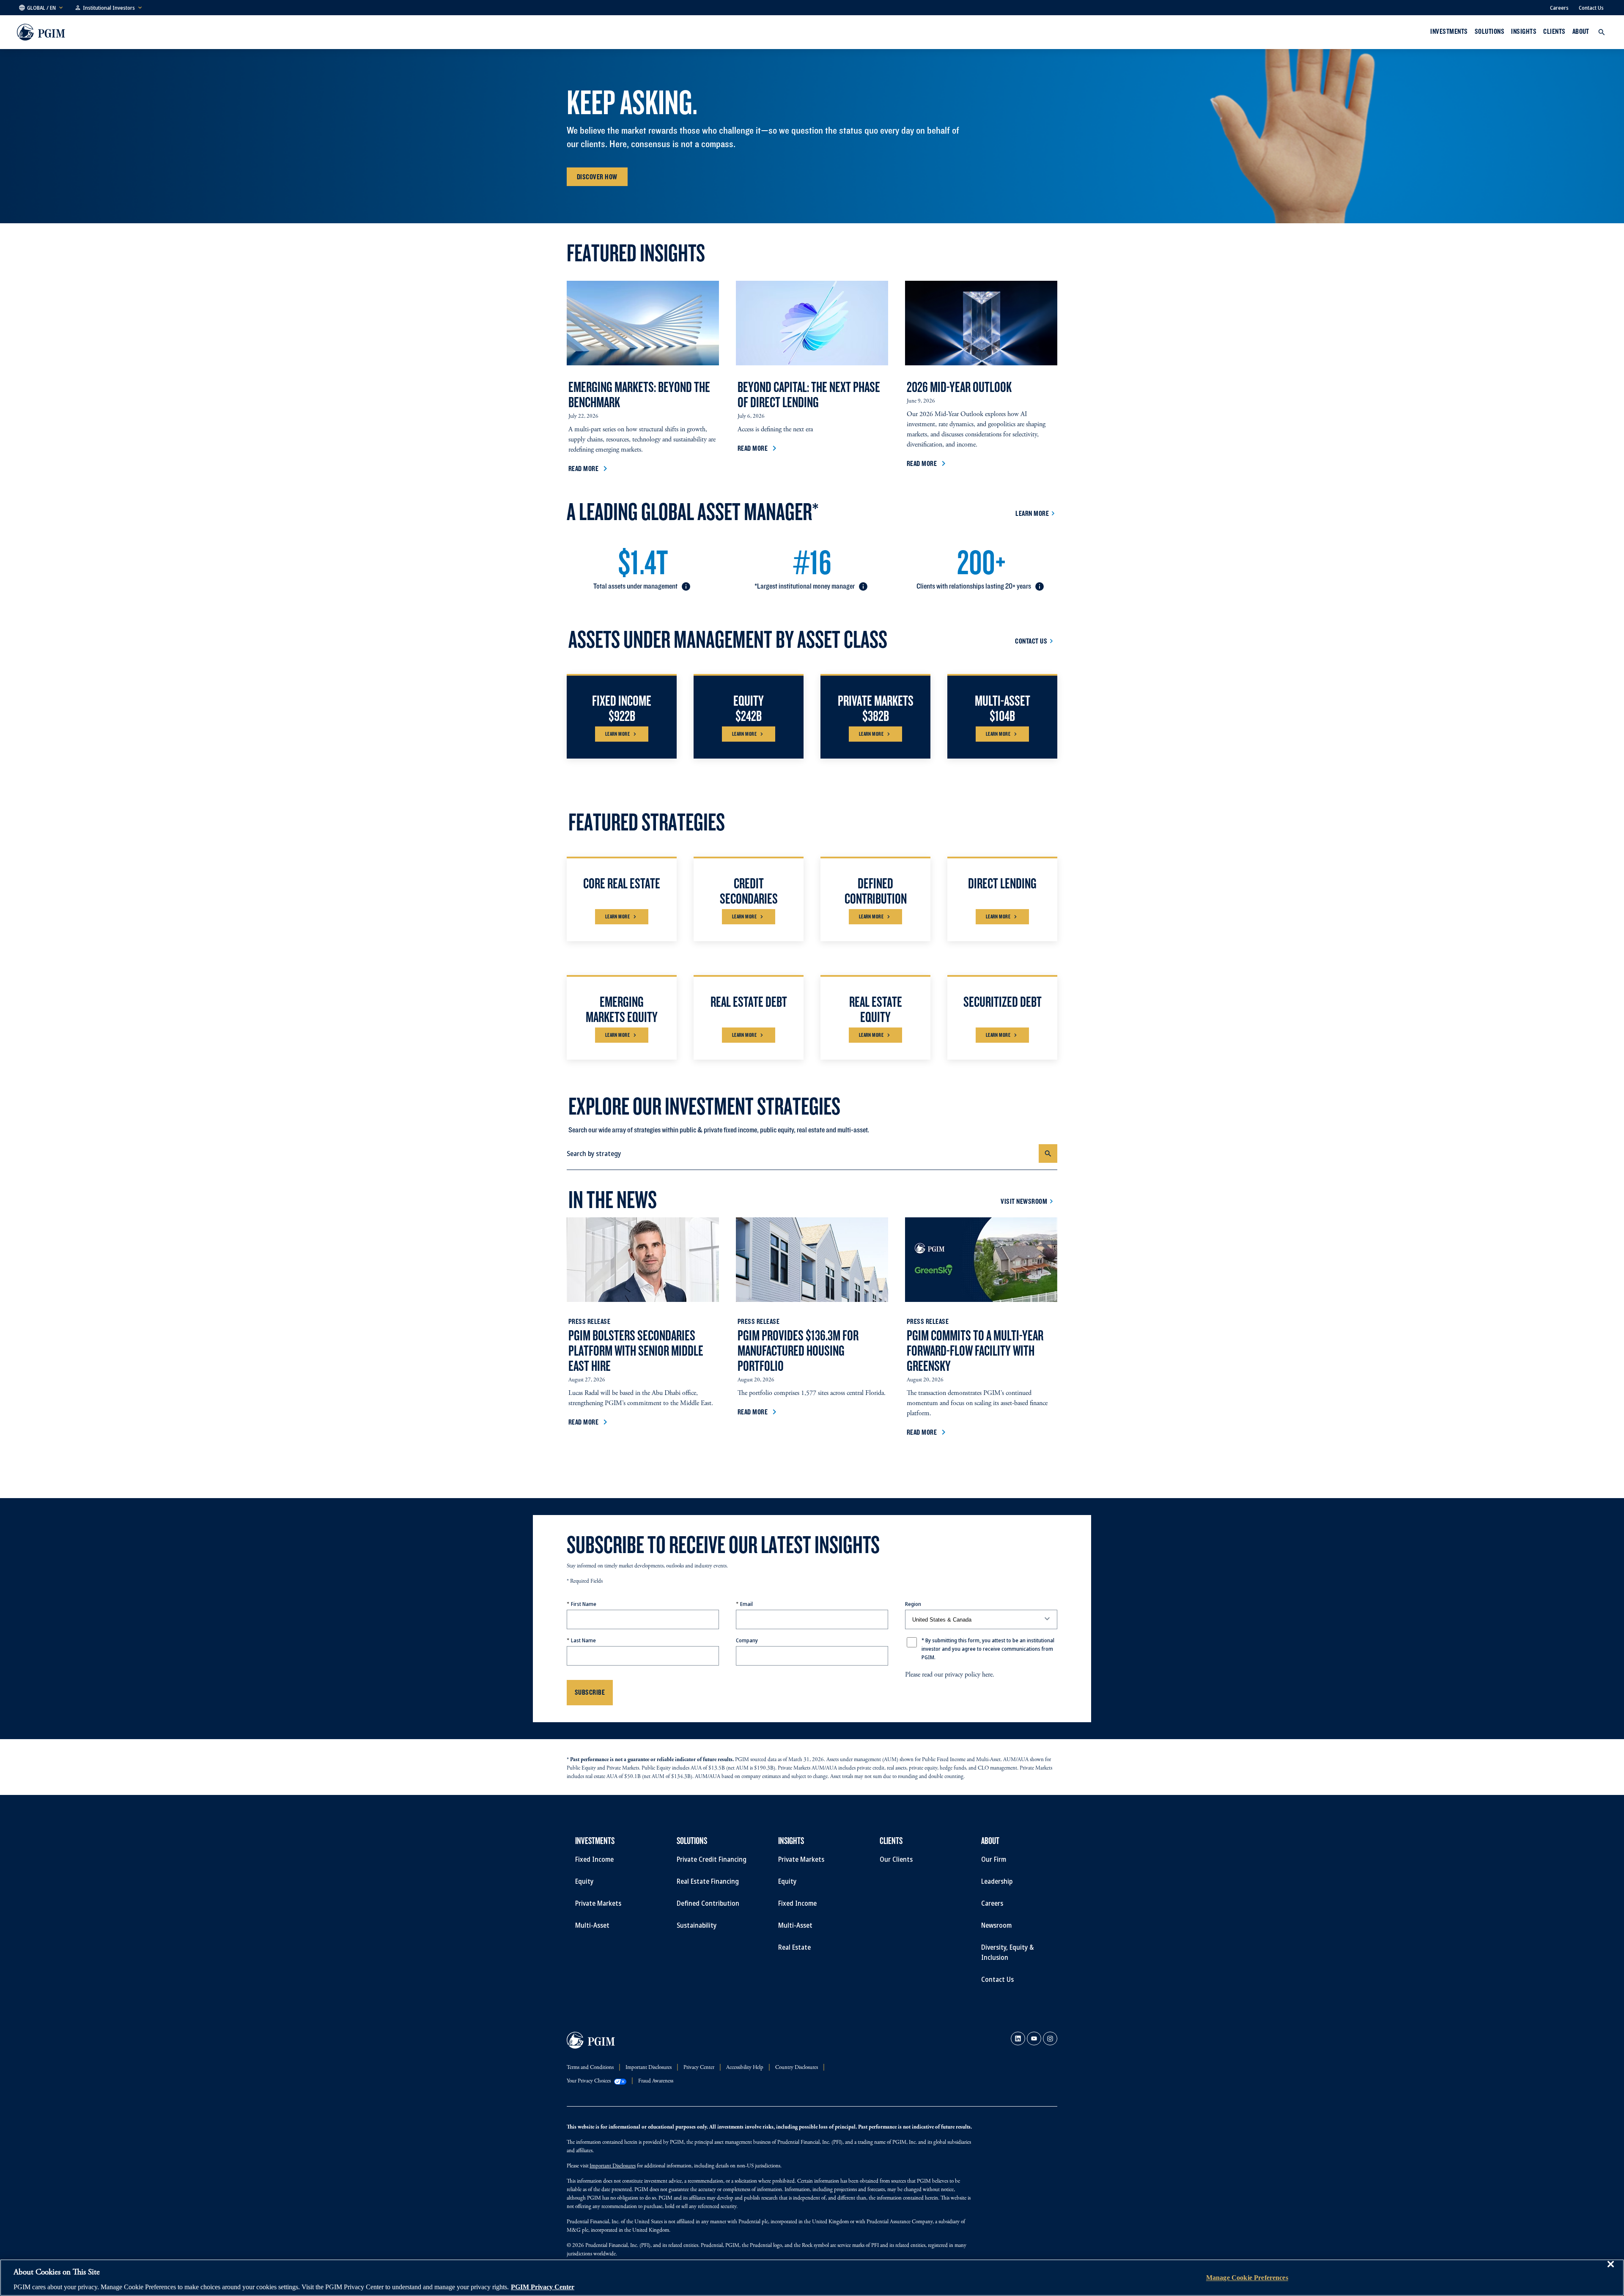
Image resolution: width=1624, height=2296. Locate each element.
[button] (41, 8)
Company (747, 1640)
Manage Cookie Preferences (1247, 2278)
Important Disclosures (613, 2166)
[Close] (1610, 2270)
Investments (1449, 31)
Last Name (583, 1640)
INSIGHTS (1524, 31)
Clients (1554, 31)
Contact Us (1591, 8)
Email (746, 1604)
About (1581, 31)
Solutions (1490, 31)
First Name (584, 1604)
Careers (1559, 8)
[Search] (1048, 1153)
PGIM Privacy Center (543, 2287)
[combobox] (803, 1153)
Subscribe (590, 1692)
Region (913, 1604)
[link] (1018, 2038)
